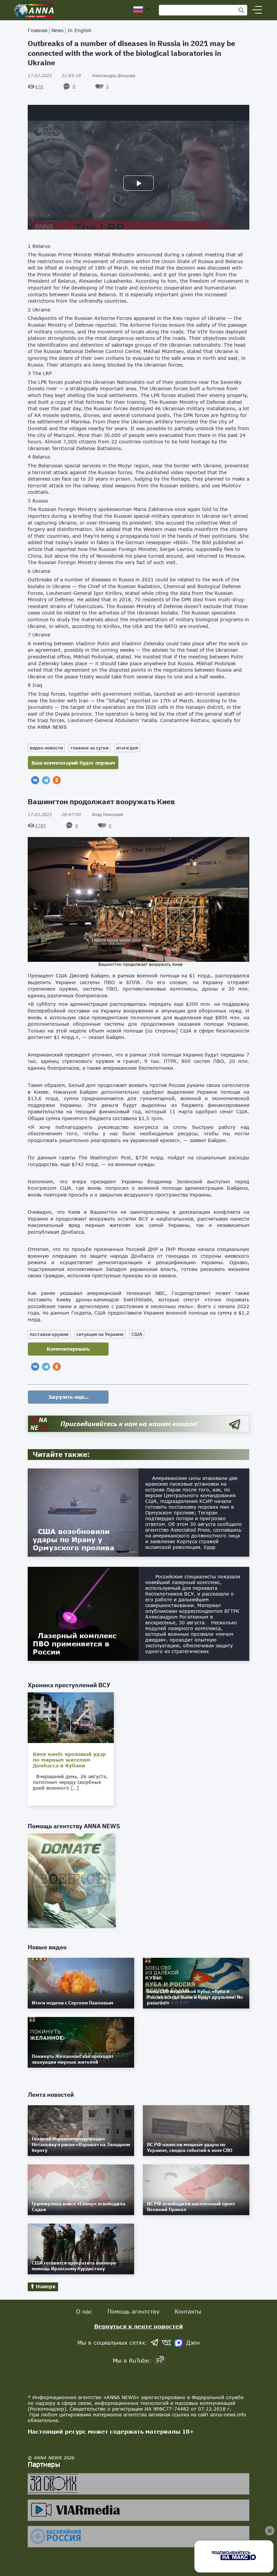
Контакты (188, 2311)
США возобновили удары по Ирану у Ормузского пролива (73, 1539)
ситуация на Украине (100, 1334)
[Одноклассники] (57, 780)
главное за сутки (90, 748)
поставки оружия (49, 1334)
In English (80, 30)
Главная (37, 30)
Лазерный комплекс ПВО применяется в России (75, 1644)
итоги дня (127, 748)
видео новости (46, 748)
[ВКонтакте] (35, 780)
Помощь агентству (133, 2311)
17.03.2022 (54, 76)
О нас (84, 2311)
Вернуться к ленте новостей (139, 2326)
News (57, 30)
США (137, 1334)
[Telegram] (46, 780)
